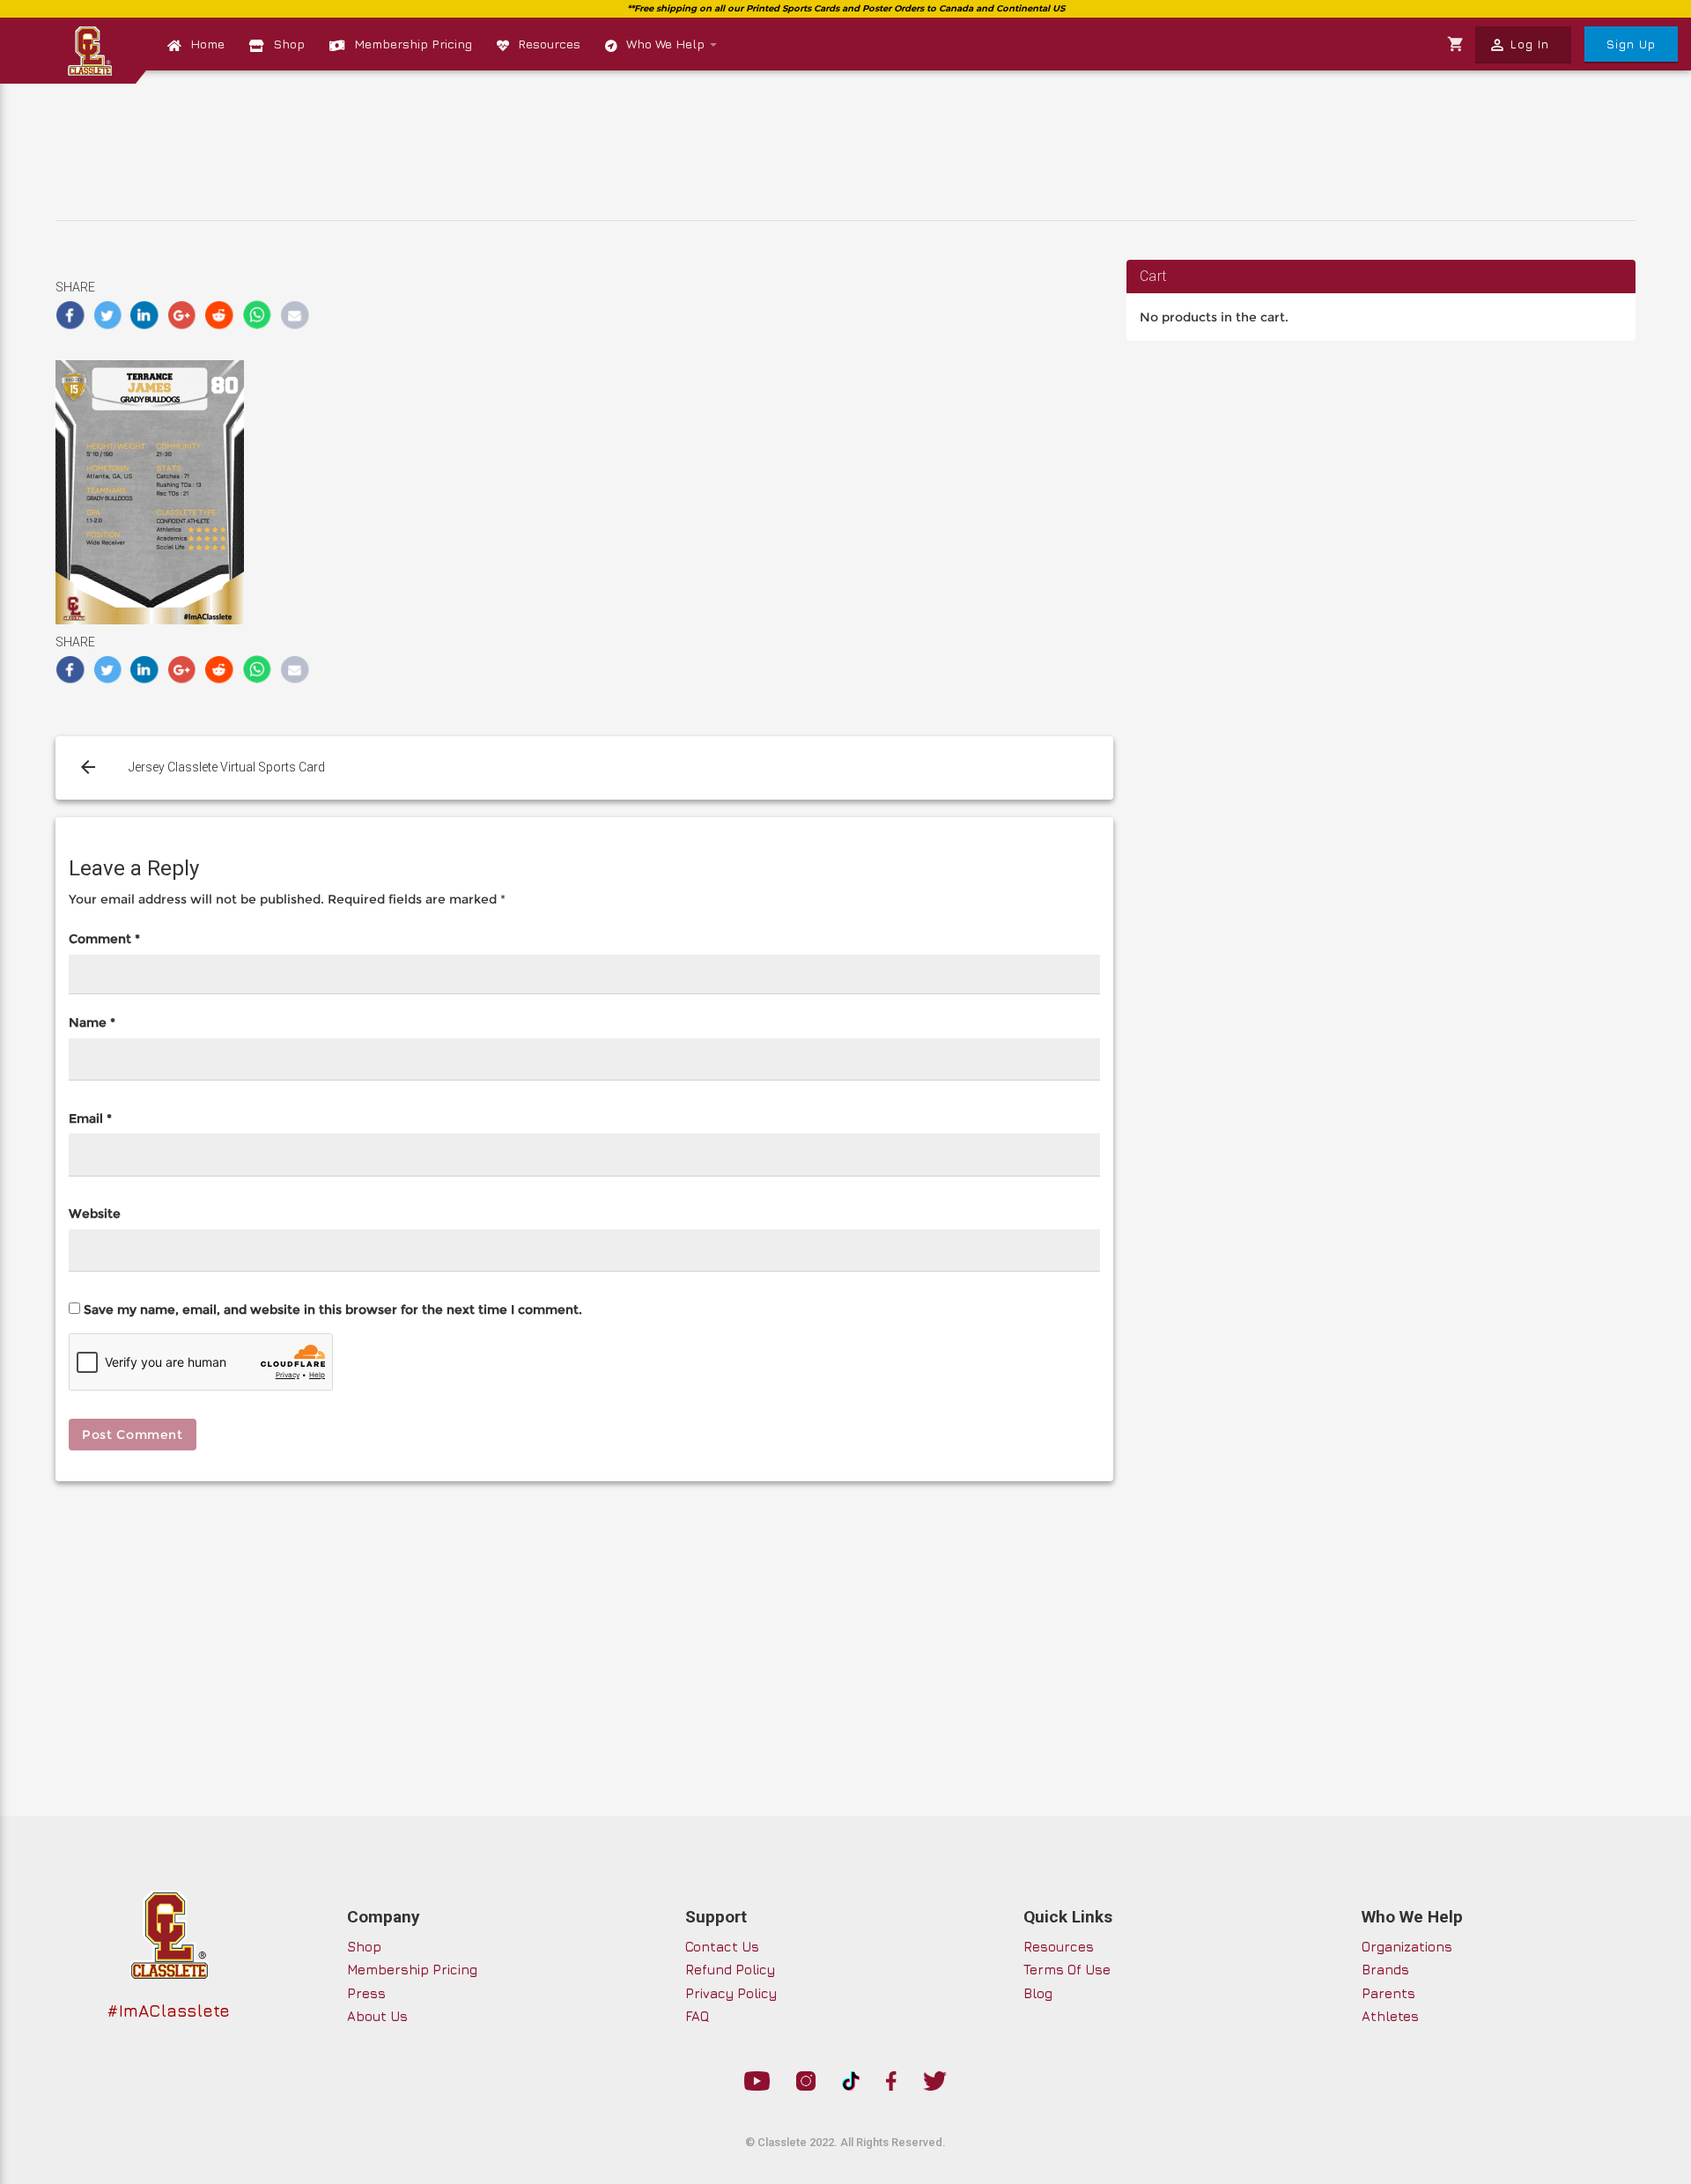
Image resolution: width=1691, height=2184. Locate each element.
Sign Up (1631, 44)
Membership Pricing (413, 44)
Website (95, 1214)
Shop (289, 44)
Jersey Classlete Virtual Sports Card (227, 767)
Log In (1519, 45)
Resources (549, 44)
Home (207, 44)
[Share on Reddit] (220, 315)
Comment (104, 939)
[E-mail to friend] (295, 315)
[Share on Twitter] (108, 315)
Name (92, 1022)
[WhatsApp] (258, 315)
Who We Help (667, 44)
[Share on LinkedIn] (145, 315)
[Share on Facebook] (70, 315)
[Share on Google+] (183, 315)
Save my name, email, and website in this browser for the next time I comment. (333, 1310)
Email (90, 1118)
